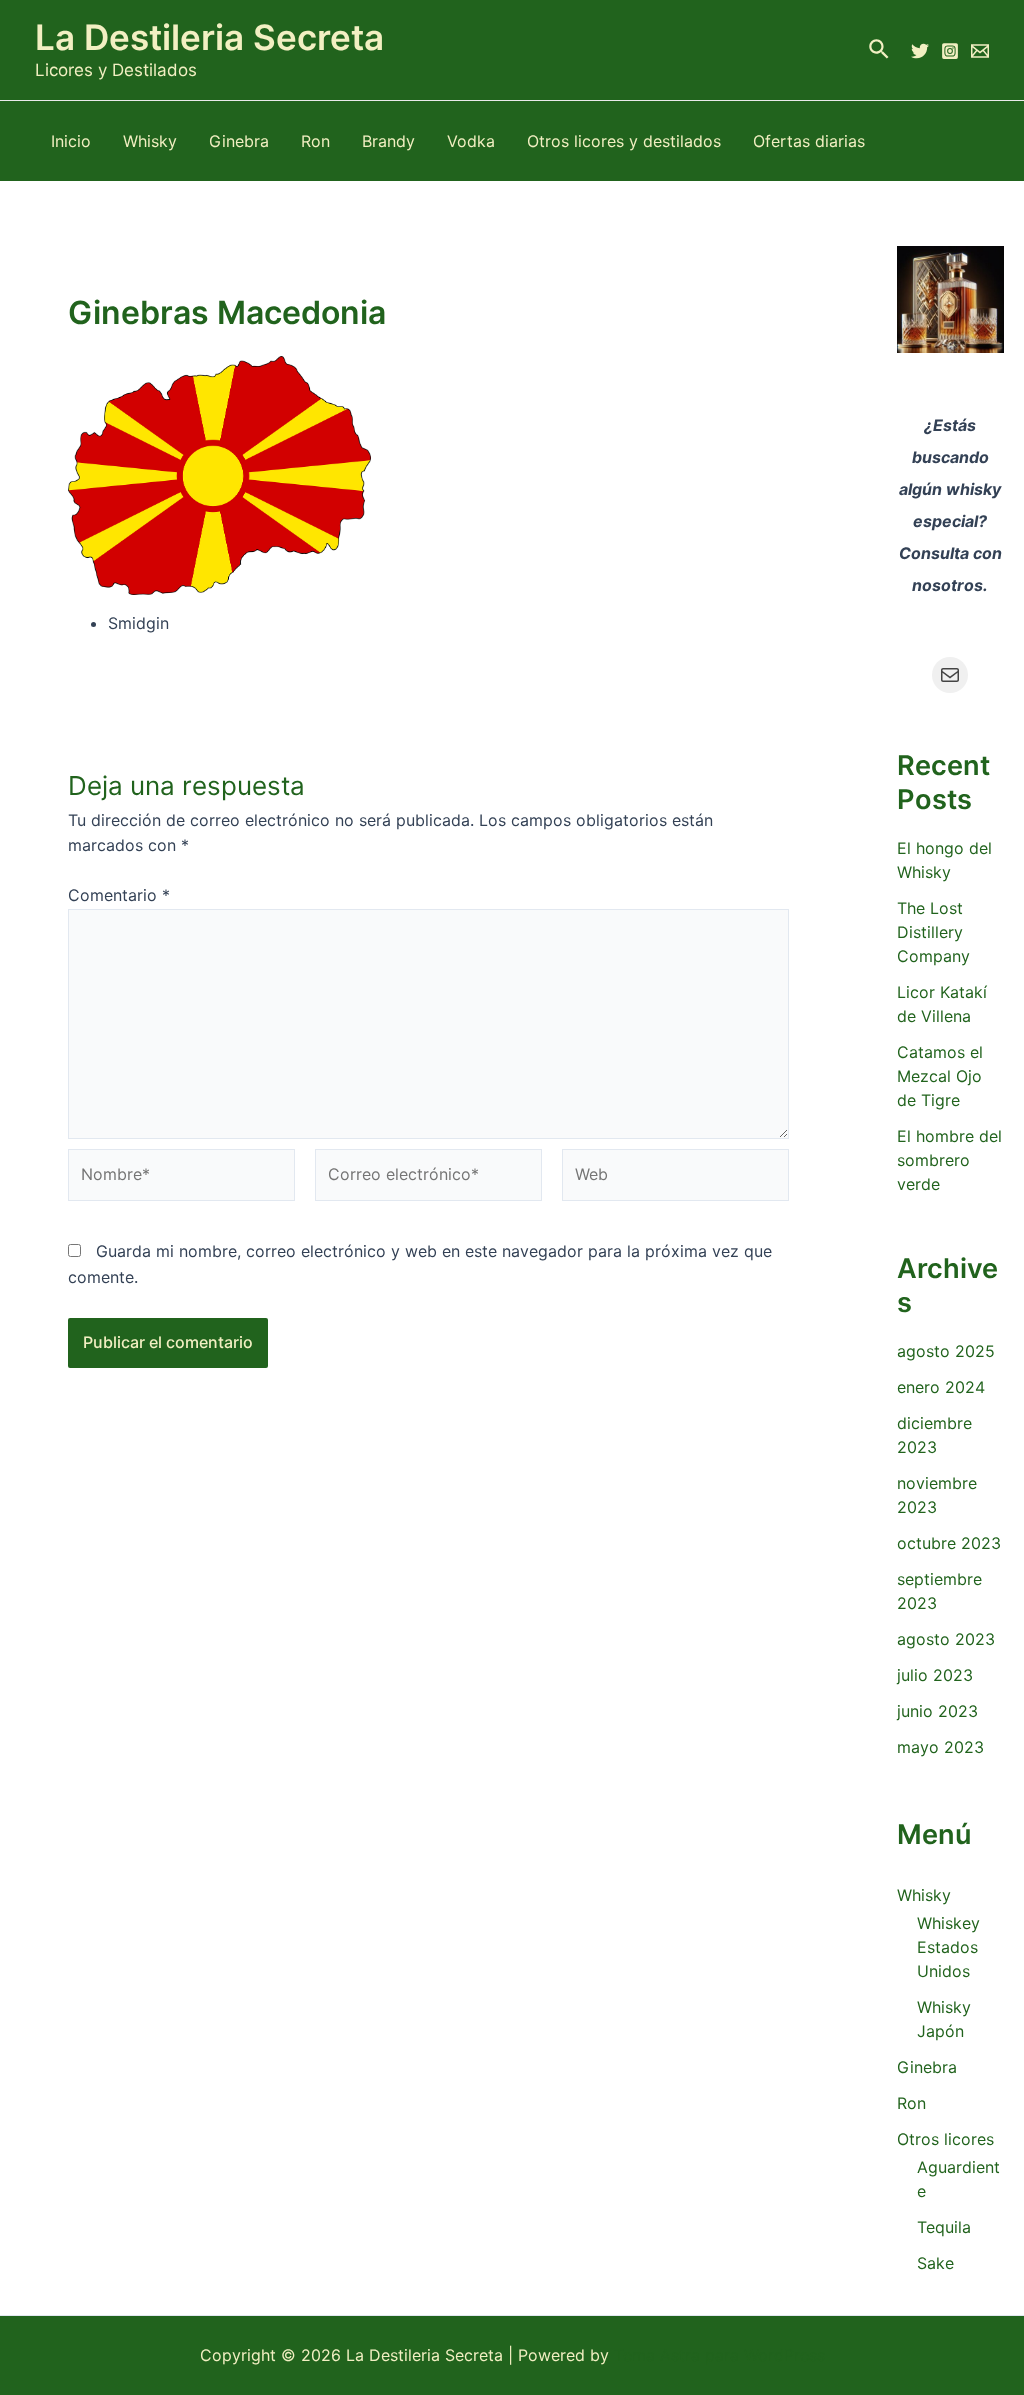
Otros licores (945, 2139)
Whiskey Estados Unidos (948, 1947)
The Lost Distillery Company (933, 932)
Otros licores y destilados (624, 141)
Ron (315, 141)
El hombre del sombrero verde (949, 1160)
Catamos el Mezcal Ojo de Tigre (940, 1076)
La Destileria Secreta (209, 37)
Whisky (150, 141)
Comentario (119, 895)
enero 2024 (941, 1387)
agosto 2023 (946, 1639)
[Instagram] (950, 51)
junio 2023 (937, 1711)
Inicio (71, 141)
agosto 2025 (946, 1351)
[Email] (980, 51)
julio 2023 (935, 1675)
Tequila (944, 2227)
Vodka (471, 141)
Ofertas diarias (809, 141)
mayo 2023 (940, 1747)
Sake (935, 2263)
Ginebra (239, 141)
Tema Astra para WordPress (719, 2355)
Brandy (388, 141)
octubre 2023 (949, 1543)
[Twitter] (920, 51)
